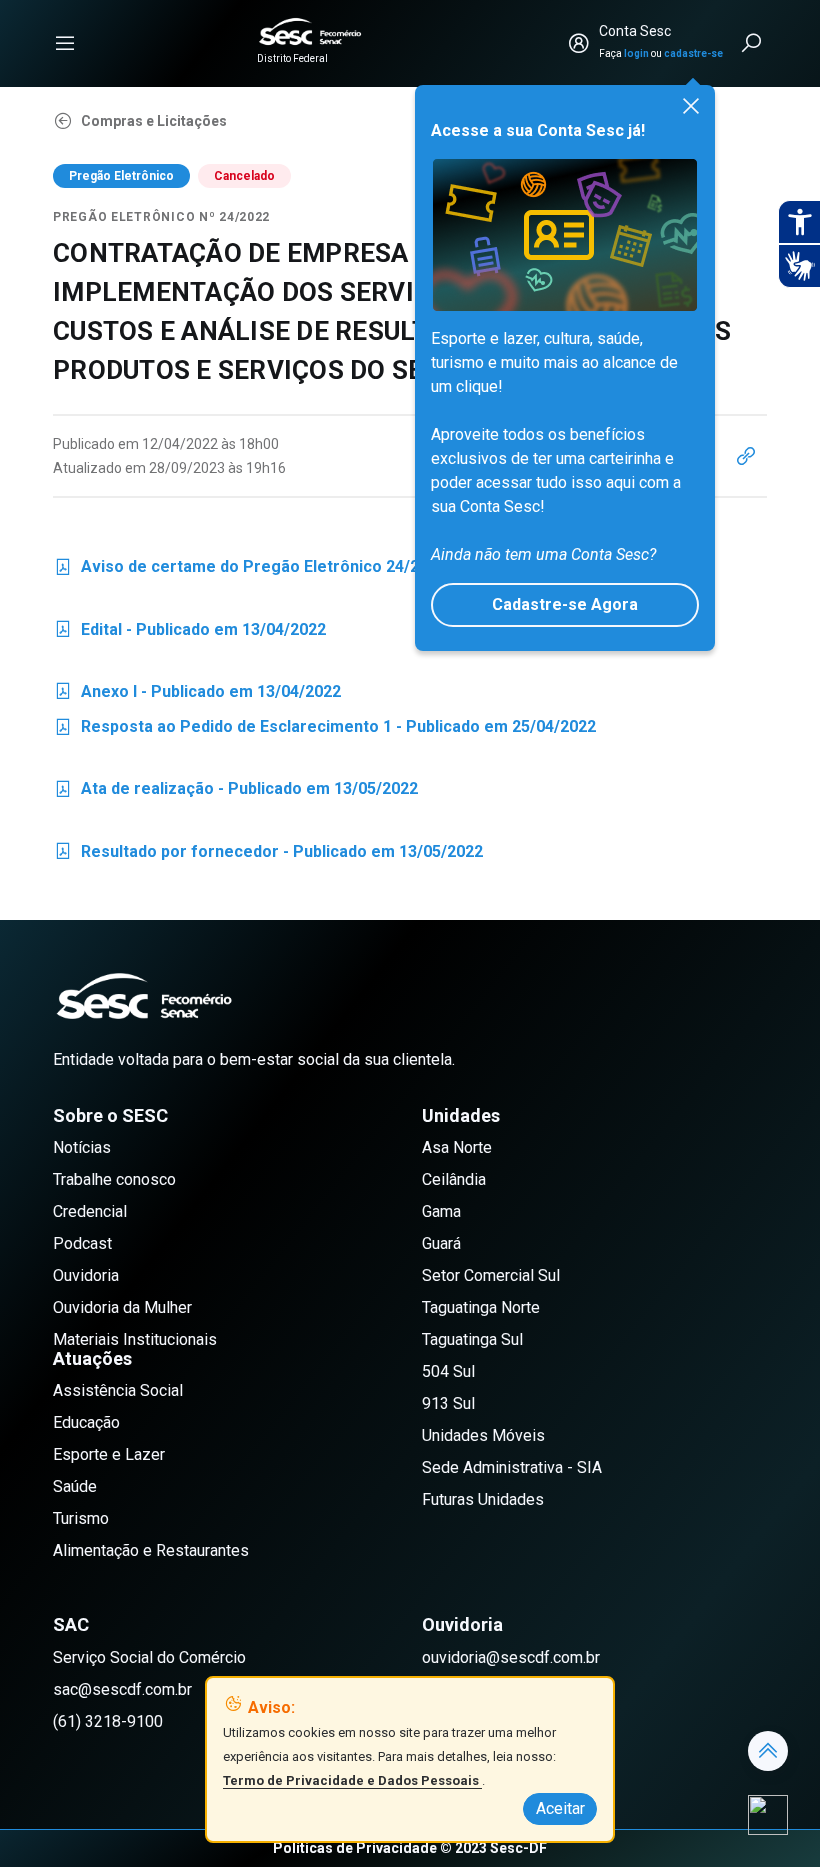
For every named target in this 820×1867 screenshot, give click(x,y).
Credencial (90, 1211)
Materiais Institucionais (135, 1339)
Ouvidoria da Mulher (122, 1307)
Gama (441, 1211)
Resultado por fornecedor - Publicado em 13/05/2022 (268, 855)
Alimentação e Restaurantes (151, 1550)
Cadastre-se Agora (565, 604)
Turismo (81, 1518)
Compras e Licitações (154, 121)
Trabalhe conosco (114, 1179)
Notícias (82, 1147)
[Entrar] (579, 43)
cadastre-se (693, 53)
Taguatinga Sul (472, 1339)
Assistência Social (118, 1390)
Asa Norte (457, 1147)
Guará (441, 1243)
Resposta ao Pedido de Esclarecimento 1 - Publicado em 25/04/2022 (324, 730)
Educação (86, 1422)
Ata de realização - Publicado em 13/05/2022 (235, 792)
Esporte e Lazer (109, 1454)
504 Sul (448, 1371)
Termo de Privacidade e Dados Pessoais (352, 1780)
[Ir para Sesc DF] (310, 31)
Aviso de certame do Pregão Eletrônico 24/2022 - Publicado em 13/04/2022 (351, 570)
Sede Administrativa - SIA (512, 1467)
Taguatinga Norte (481, 1307)
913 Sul (448, 1403)
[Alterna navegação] (65, 43)
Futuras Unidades (483, 1499)
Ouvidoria (86, 1275)
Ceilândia (454, 1179)
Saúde (75, 1486)
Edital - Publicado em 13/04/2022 (189, 633)
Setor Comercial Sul (491, 1275)
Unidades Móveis (483, 1435)
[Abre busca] (753, 43)
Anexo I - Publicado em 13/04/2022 (197, 695)
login (636, 53)
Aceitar (560, 1808)
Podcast (82, 1243)
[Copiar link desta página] (746, 456)
